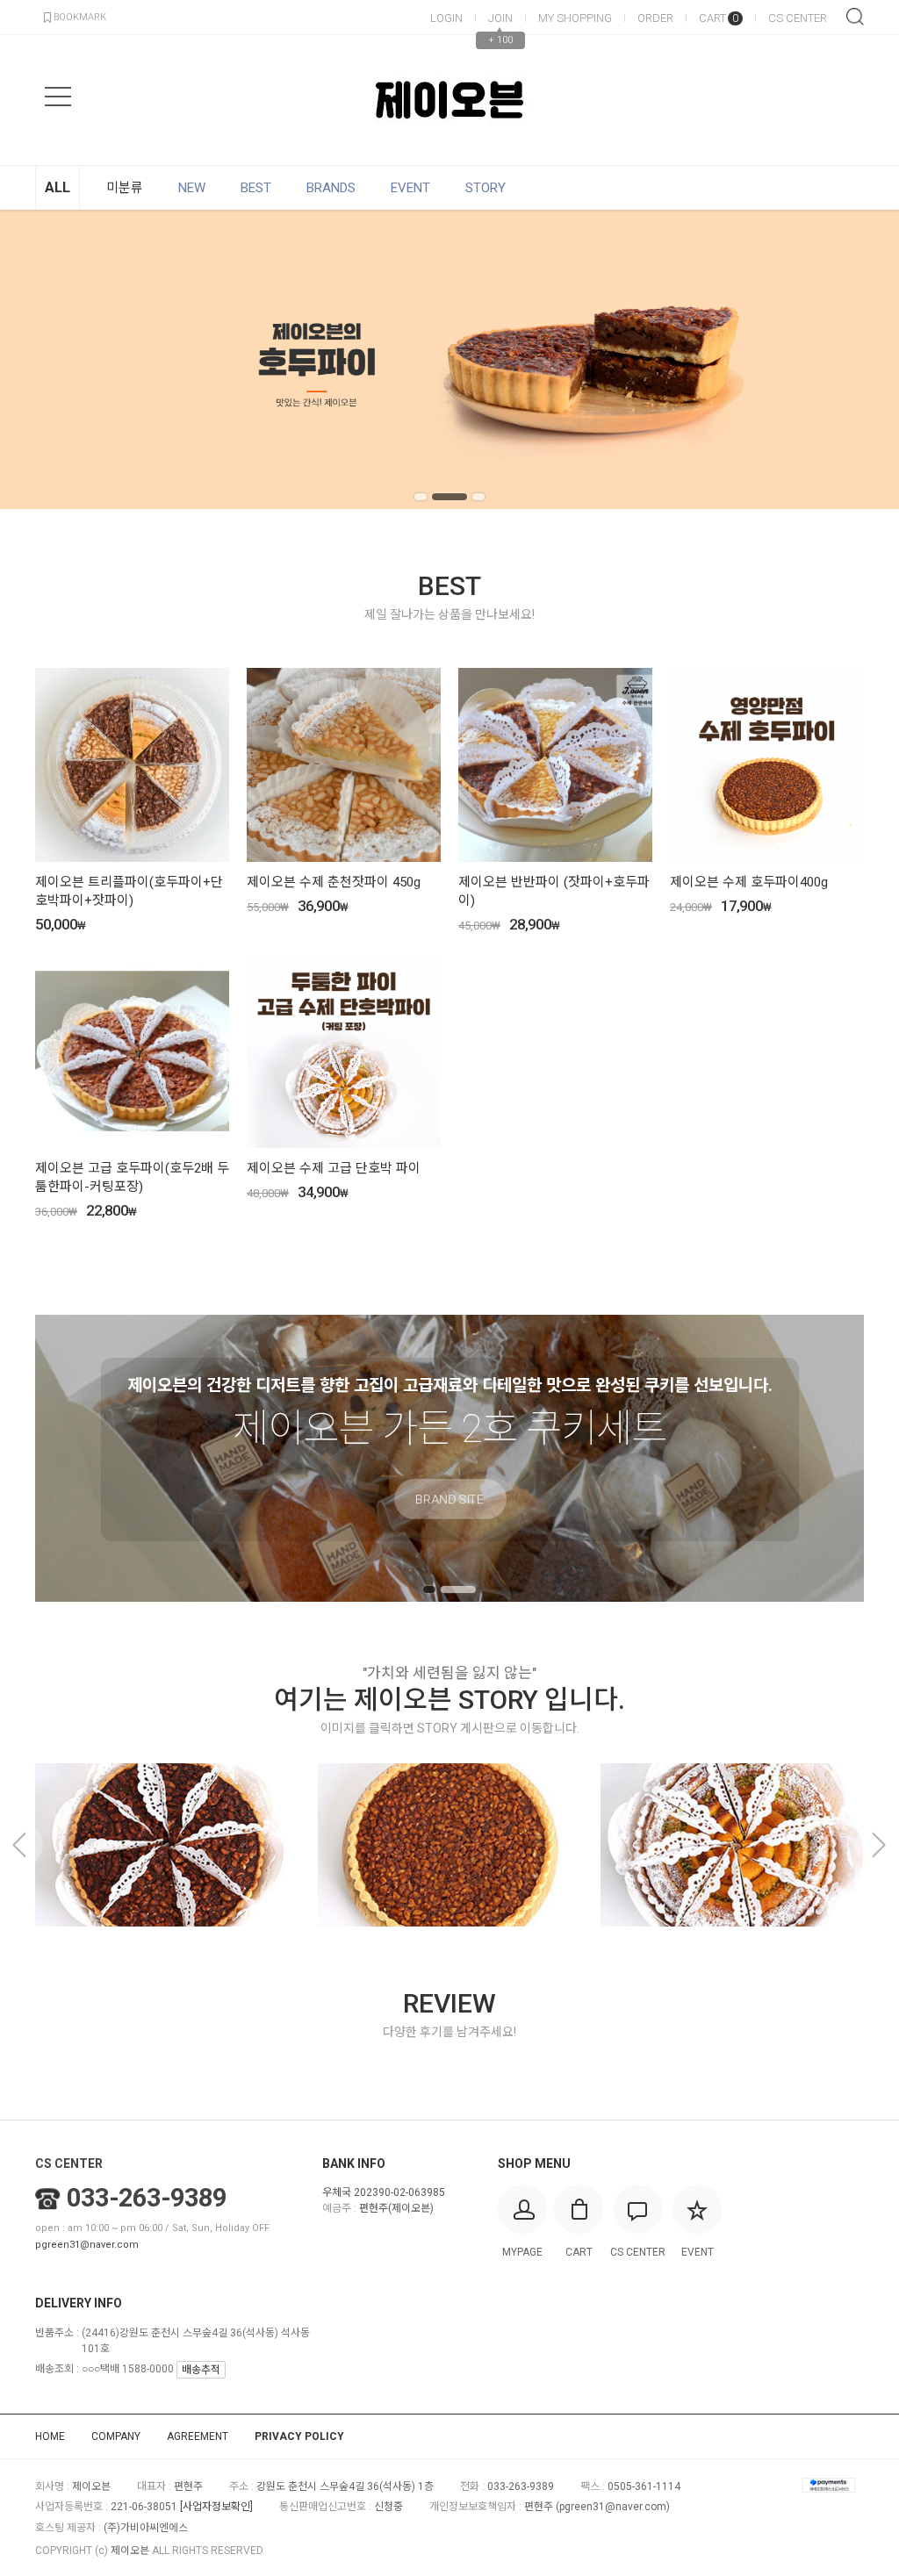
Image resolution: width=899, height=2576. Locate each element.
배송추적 (201, 2370)
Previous (40, 360)
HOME (50, 2436)
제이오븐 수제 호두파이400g (749, 882)
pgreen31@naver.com (87, 2245)
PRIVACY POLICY (299, 2436)
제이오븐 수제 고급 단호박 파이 (334, 1168)
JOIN (500, 18)
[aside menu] (58, 97)
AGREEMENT (198, 2436)
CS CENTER (798, 18)
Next (859, 360)
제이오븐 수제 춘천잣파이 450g (334, 882)
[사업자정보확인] (216, 2507)
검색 (855, 17)
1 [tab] (421, 497)
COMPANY (116, 2436)
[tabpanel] (449, 359)
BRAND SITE (449, 1525)
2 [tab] (449, 497)
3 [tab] (478, 497)
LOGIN (446, 18)
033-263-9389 (147, 2198)
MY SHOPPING (575, 18)
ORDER (655, 18)
